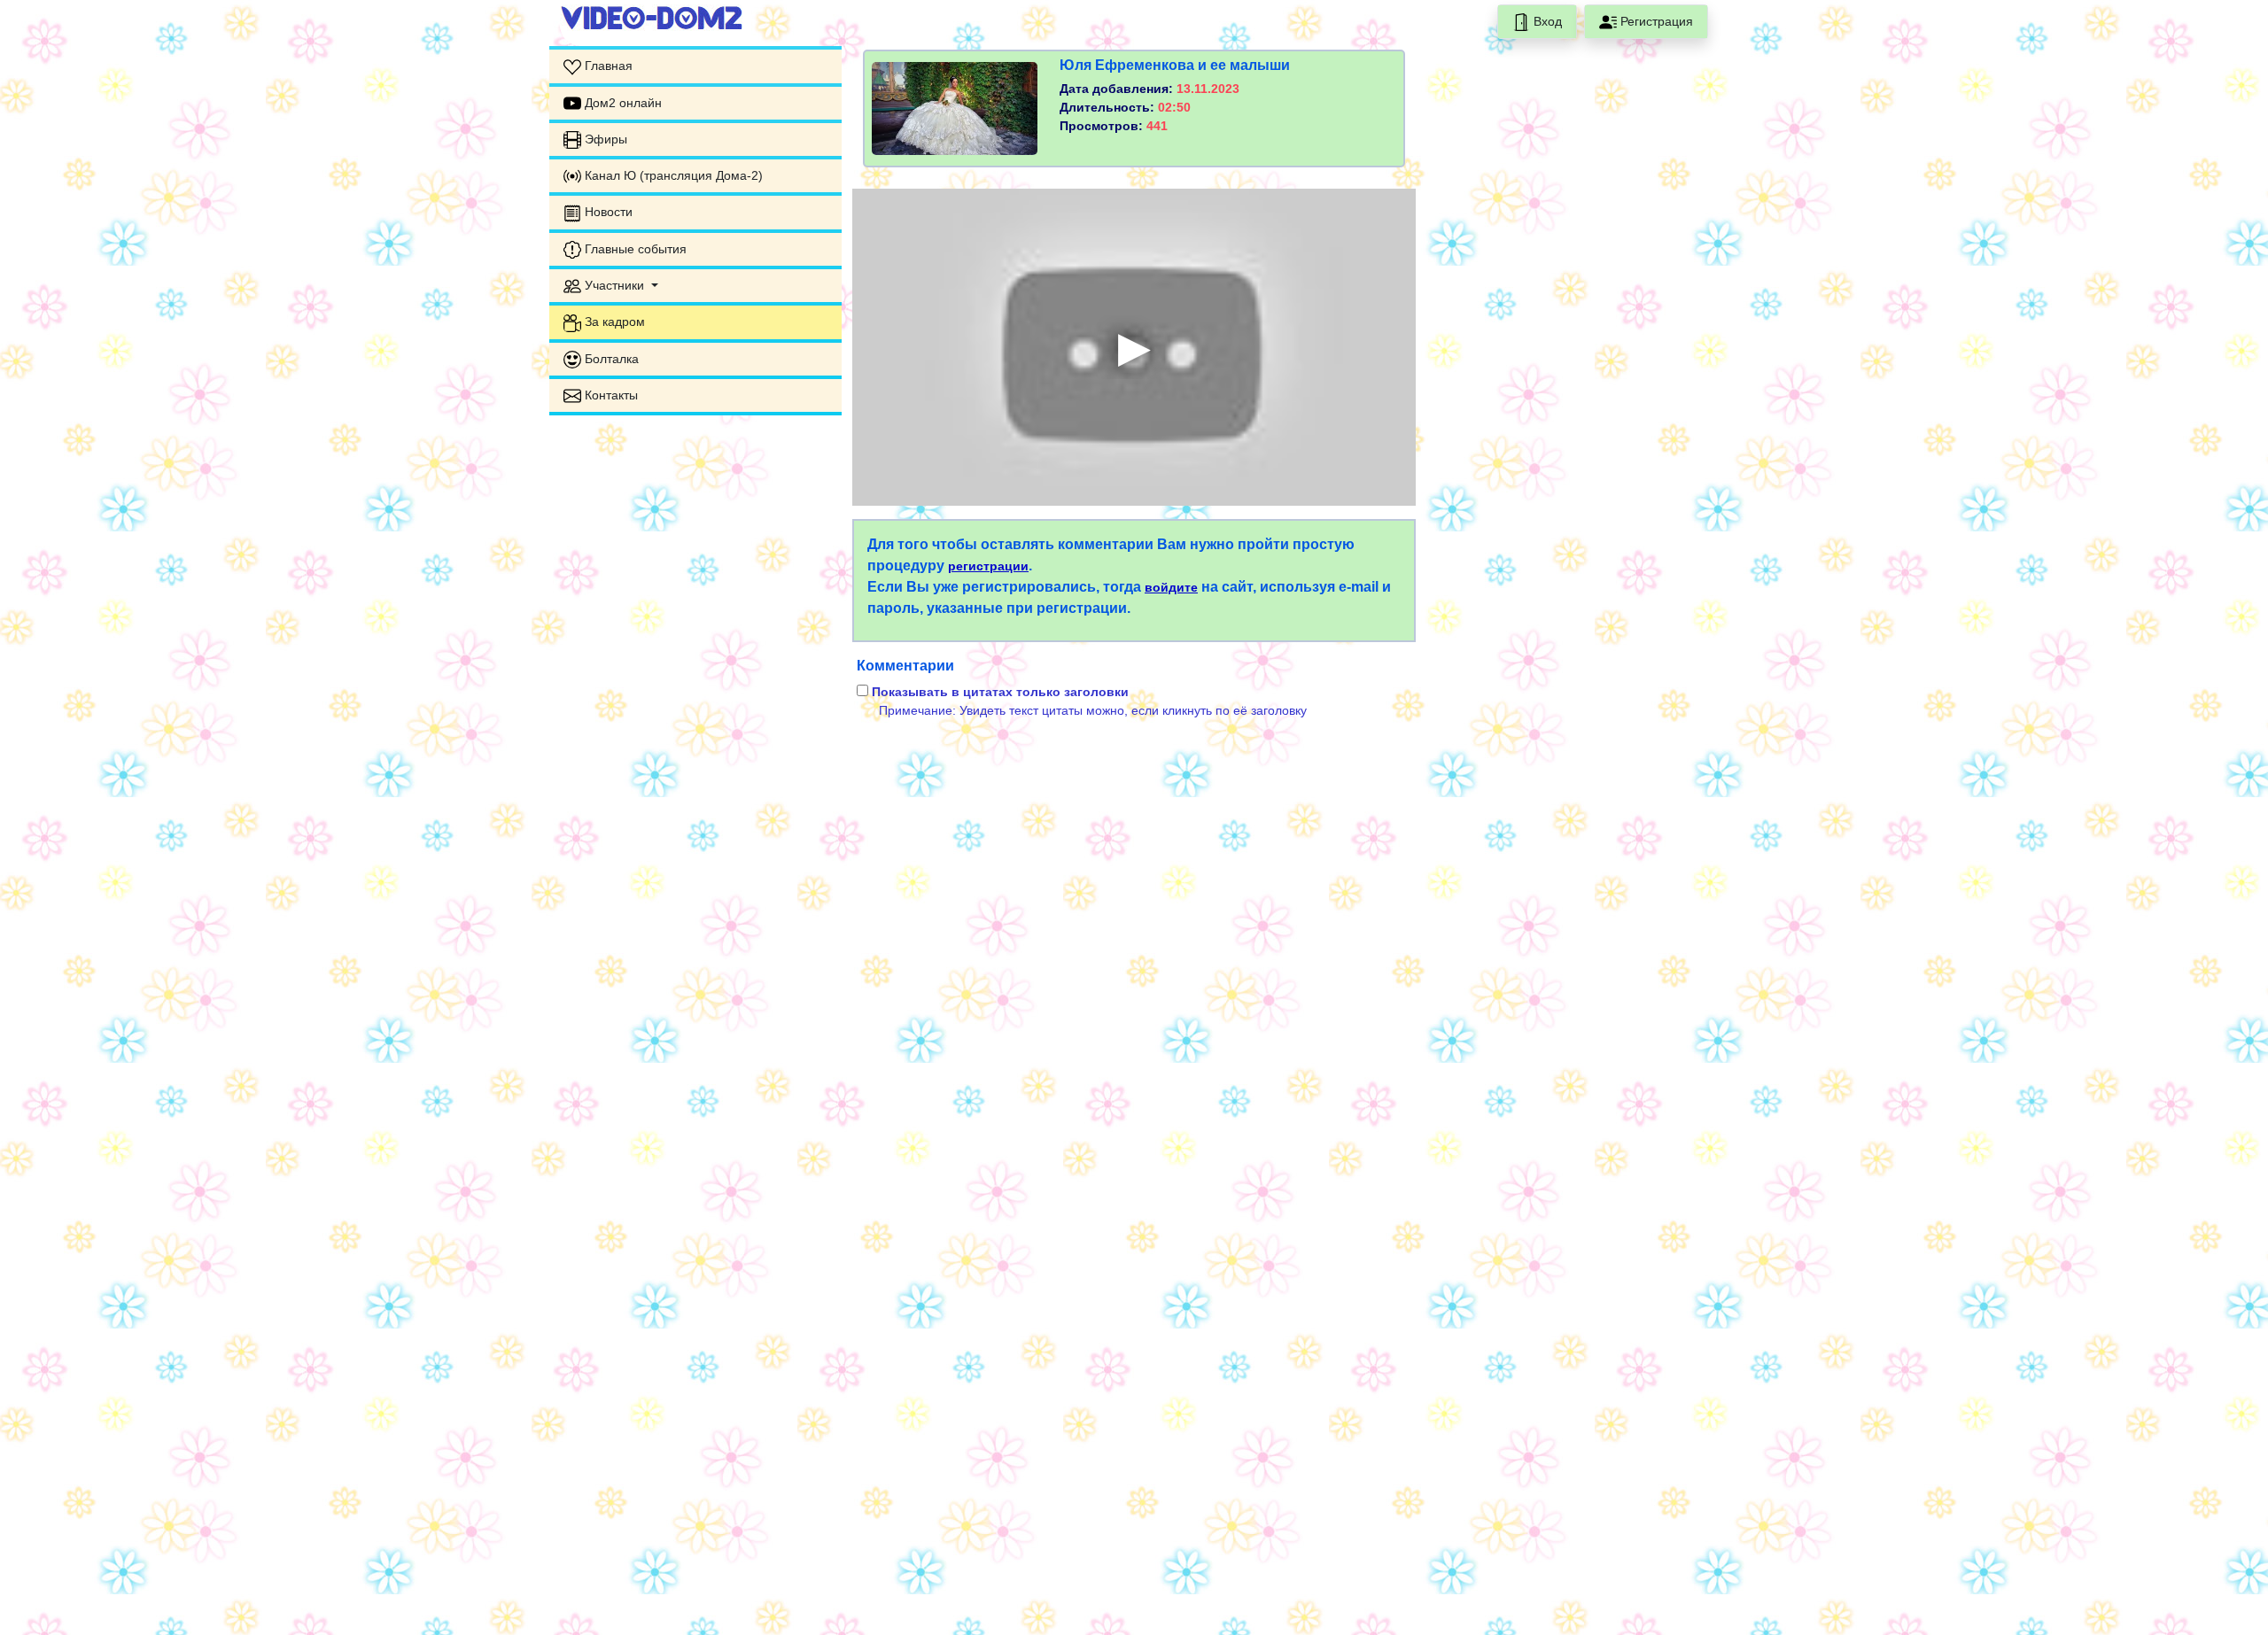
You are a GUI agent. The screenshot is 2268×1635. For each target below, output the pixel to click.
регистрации (988, 566)
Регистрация (1655, 21)
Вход (1546, 21)
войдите (1171, 587)
